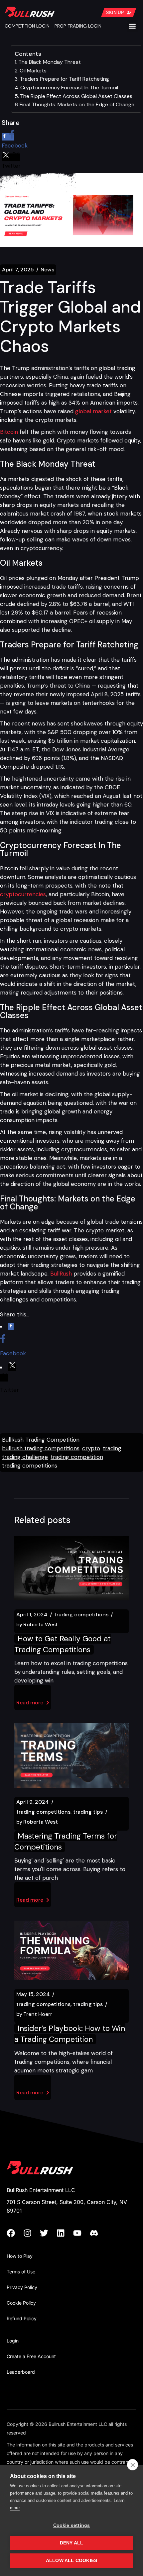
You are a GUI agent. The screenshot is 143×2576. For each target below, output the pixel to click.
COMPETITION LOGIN (27, 26)
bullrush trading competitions (41, 1448)
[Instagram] (32, 2233)
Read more (30, 1703)
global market (93, 411)
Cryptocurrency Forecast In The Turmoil (69, 88)
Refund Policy (22, 2318)
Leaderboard (21, 2372)
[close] (133, 2465)
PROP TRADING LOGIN (78, 26)
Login (13, 2341)
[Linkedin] (65, 2233)
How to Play (20, 2256)
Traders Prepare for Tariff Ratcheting (64, 79)
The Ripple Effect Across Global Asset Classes (76, 96)
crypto (91, 1448)
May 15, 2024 (33, 1994)
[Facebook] (15, 2233)
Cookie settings (72, 2525)
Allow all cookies (71, 2561)
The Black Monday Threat (50, 62)
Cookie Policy (21, 2303)
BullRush (61, 1274)
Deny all (72, 2543)
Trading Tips (88, 1812)
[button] (133, 26)
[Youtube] (81, 2233)
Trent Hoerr (34, 2014)
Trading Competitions (81, 1615)
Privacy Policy (22, 2287)
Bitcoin (9, 432)
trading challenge (25, 1457)
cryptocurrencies (23, 894)
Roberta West (37, 1625)
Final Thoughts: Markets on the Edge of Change (77, 104)
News (47, 270)
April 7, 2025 (18, 270)
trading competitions (30, 1466)
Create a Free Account (31, 2356)
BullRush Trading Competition (41, 1440)
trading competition (77, 1457)
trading (112, 1448)
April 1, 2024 (32, 1615)
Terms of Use (21, 2272)
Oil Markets (33, 71)
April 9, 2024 (33, 1802)
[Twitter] (48, 2233)
